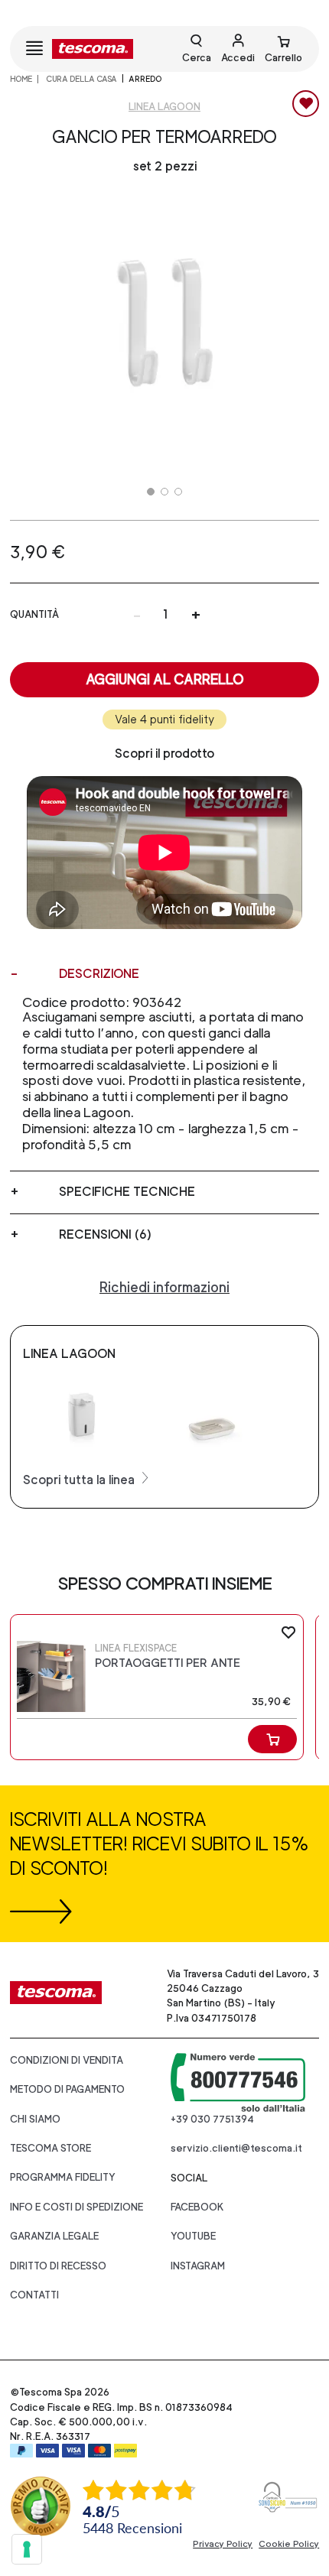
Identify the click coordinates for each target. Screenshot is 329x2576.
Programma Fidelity (63, 2177)
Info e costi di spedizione (77, 2207)
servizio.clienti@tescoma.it (236, 2148)
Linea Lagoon (164, 107)
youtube (193, 2236)
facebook (197, 2207)
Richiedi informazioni (164, 1287)
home (21, 79)
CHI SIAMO (35, 2119)
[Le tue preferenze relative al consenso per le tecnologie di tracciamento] (27, 2549)
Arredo (145, 79)
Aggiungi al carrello (165, 679)
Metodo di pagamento (67, 2089)
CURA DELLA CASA (81, 79)
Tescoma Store (50, 2148)
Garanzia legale (54, 2236)
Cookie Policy (289, 2544)
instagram (198, 2266)
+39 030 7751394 (212, 2119)
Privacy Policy (223, 2544)
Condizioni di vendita (67, 2060)
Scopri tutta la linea (80, 1480)
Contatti (34, 2295)
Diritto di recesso (58, 2266)
